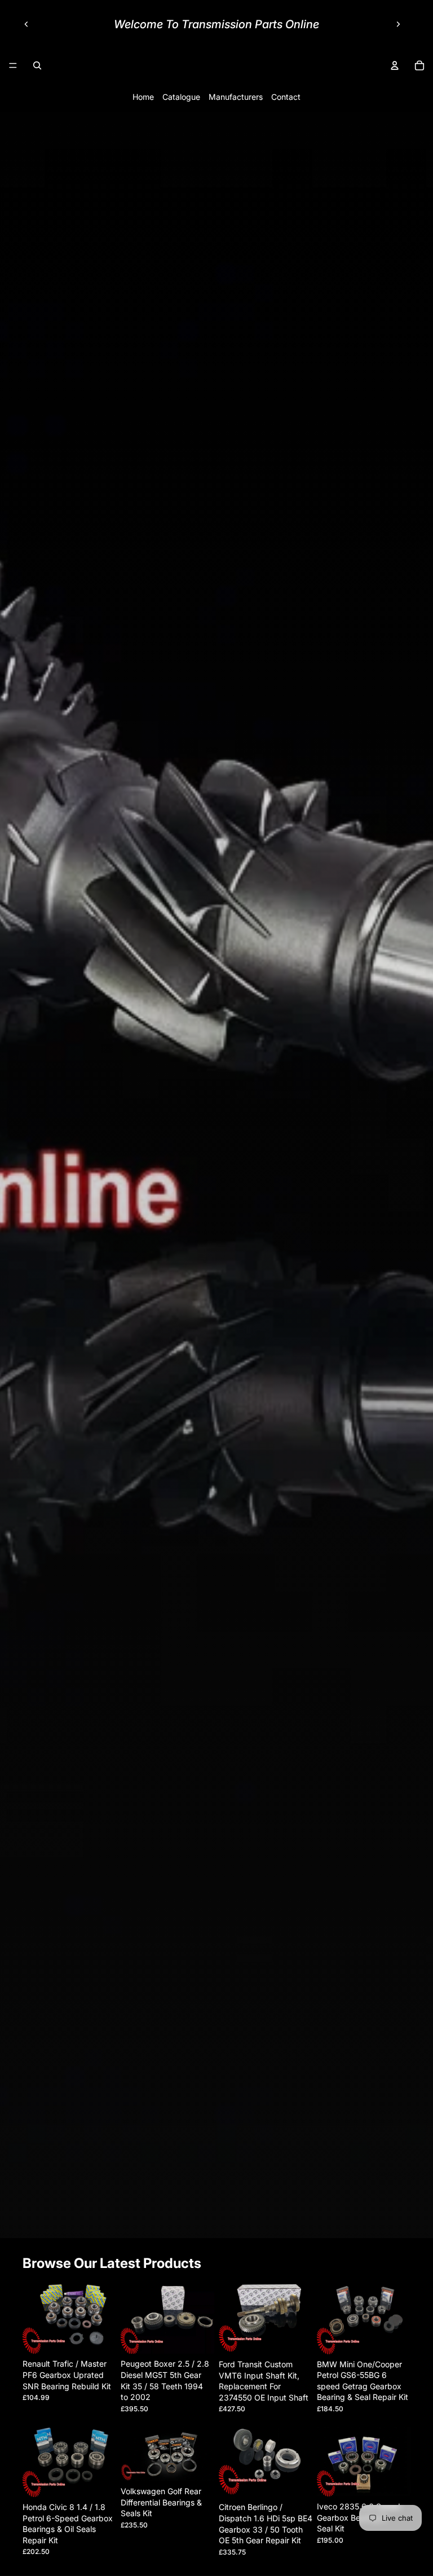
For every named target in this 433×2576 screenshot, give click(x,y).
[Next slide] (398, 24)
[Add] (99, 2337)
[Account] (395, 65)
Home (143, 97)
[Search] (37, 65)
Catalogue (181, 97)
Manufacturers (236, 97)
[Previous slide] (26, 24)
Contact (286, 97)
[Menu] (13, 65)
